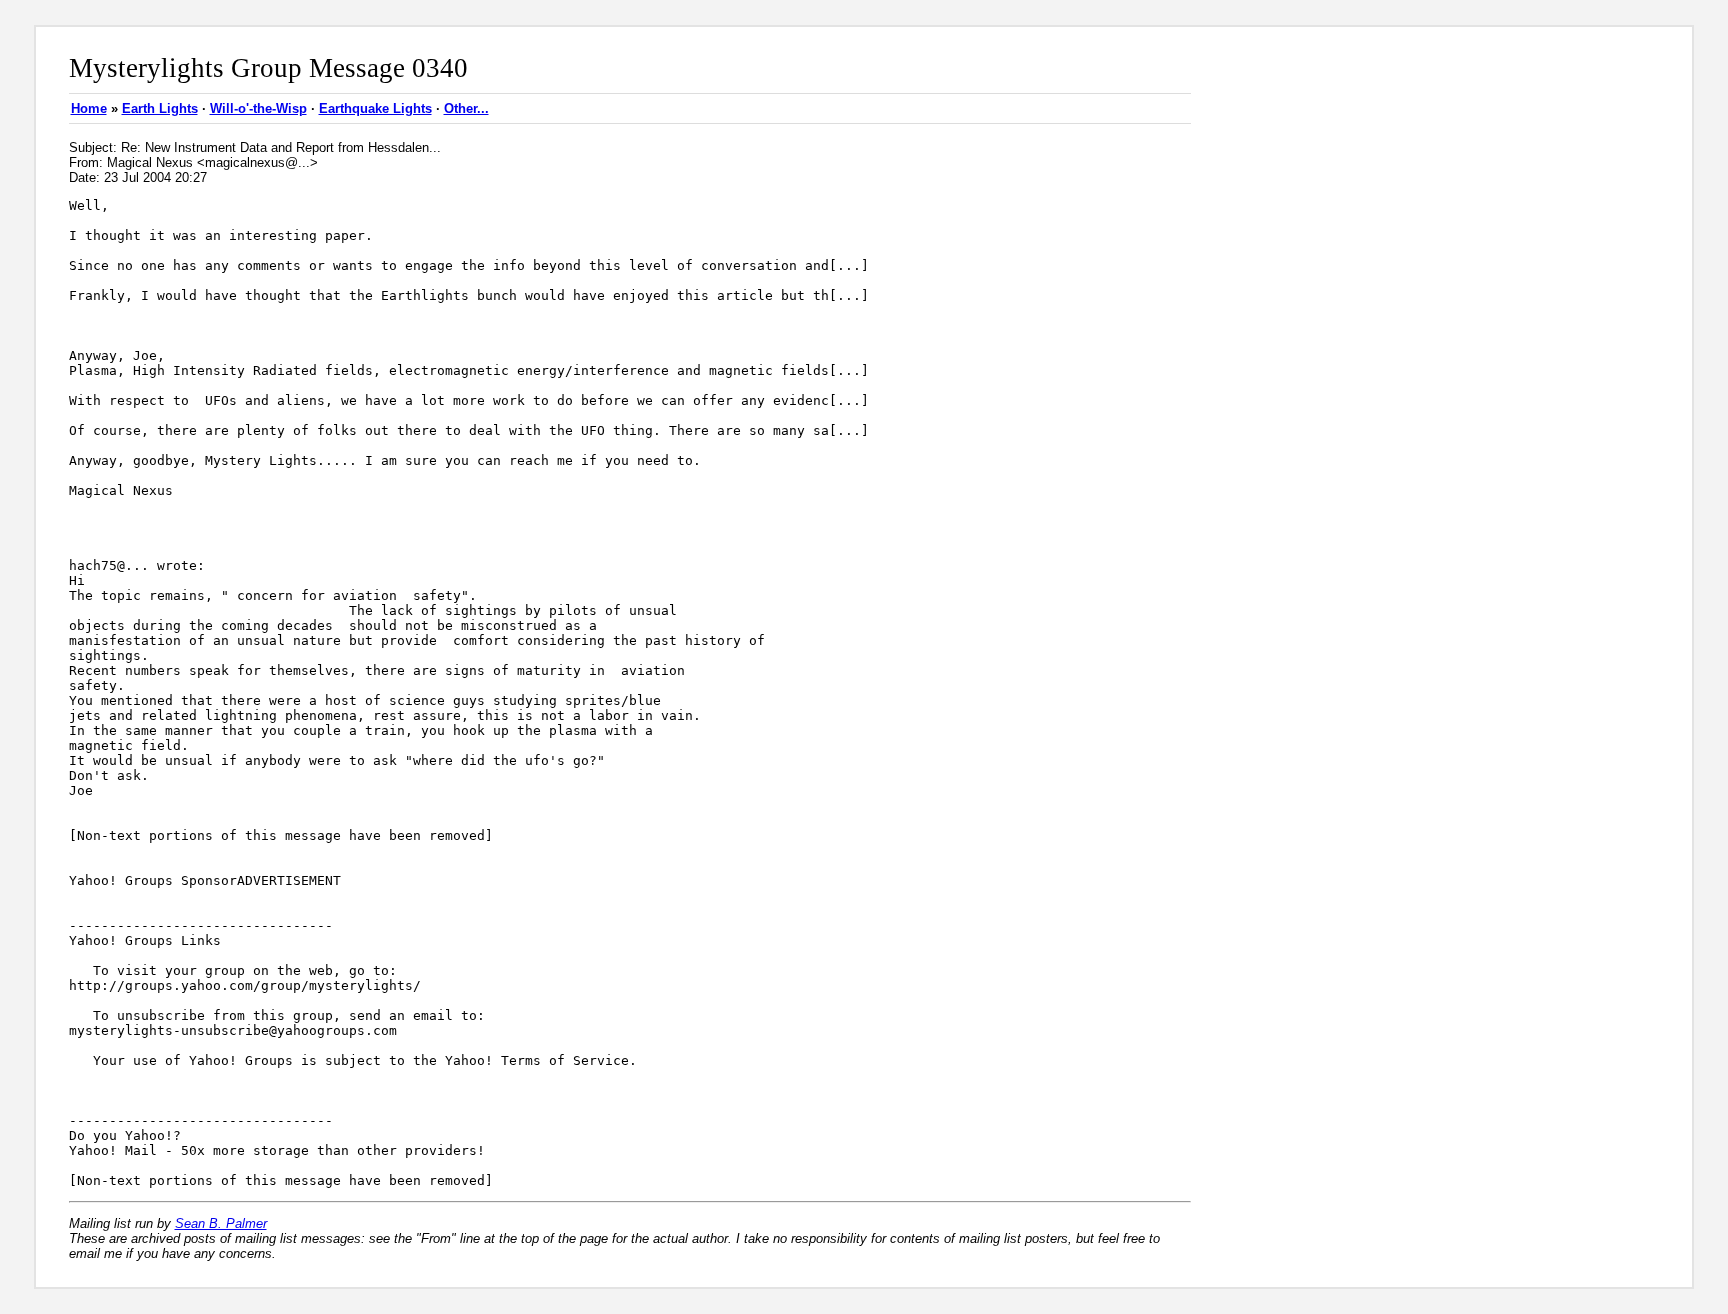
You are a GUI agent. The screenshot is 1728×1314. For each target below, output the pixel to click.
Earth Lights (160, 108)
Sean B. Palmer (221, 1223)
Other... (466, 108)
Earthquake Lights (375, 108)
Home (89, 108)
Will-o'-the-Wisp (258, 108)
